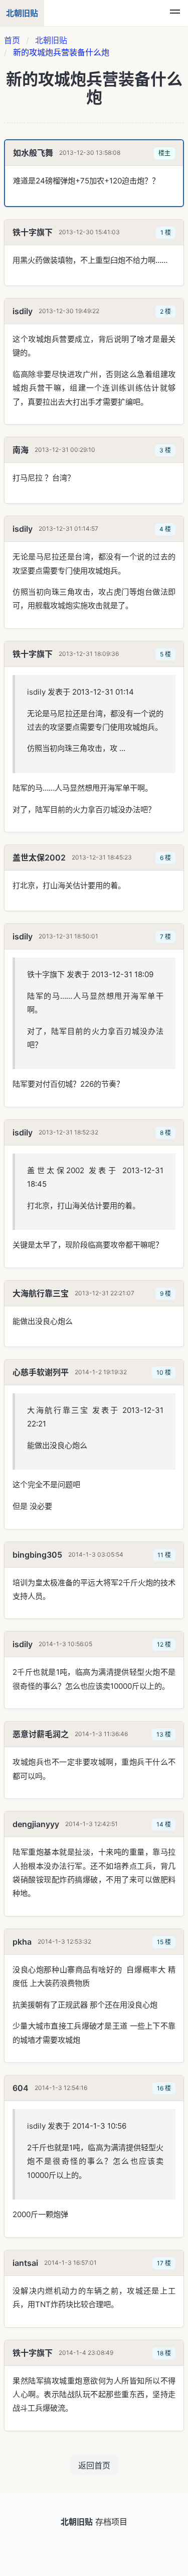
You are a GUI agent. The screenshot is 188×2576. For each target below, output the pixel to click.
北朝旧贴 (51, 40)
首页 (12, 40)
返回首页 (94, 2465)
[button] (175, 13)
